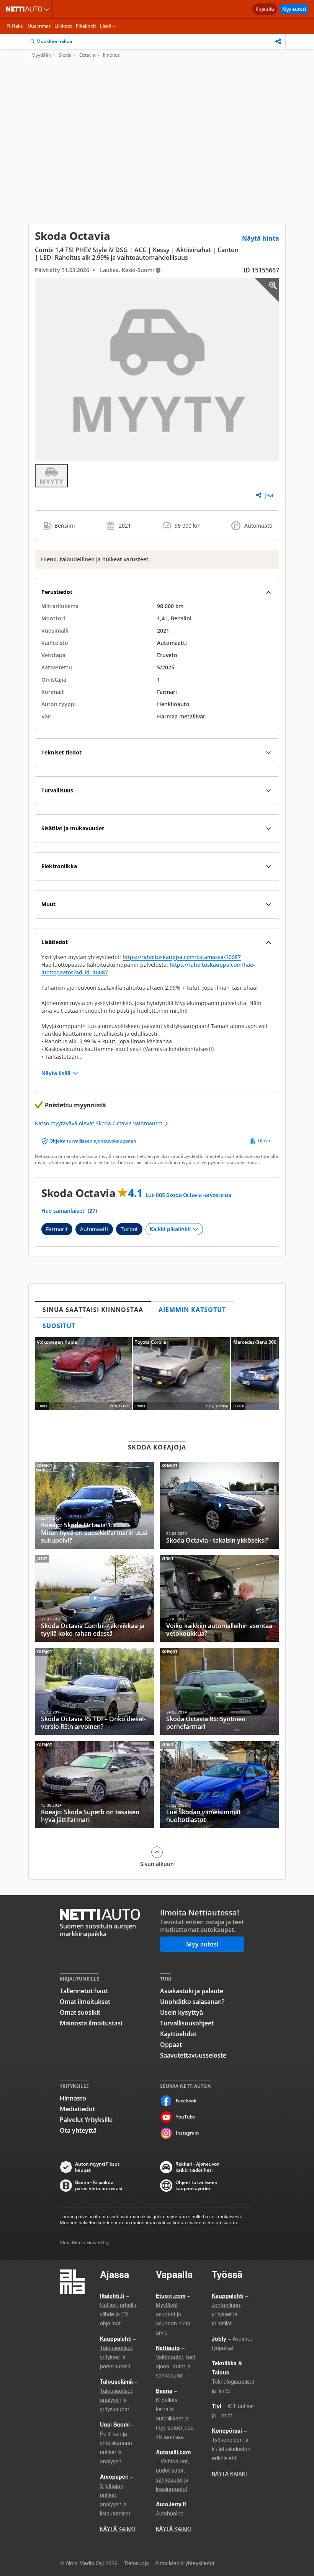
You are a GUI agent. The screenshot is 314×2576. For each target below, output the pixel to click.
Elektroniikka (59, 866)
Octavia (87, 55)
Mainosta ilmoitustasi (91, 2023)
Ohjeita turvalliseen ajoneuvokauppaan (93, 1141)
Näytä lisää (56, 1073)
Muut (48, 904)
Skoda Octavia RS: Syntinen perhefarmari (220, 1691)
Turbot (129, 1229)
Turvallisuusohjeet (187, 2023)
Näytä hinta (261, 238)
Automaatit (94, 1229)
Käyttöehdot (178, 2034)
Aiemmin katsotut (192, 1310)
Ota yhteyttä (78, 2130)
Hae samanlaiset (69, 1211)
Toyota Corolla (181, 1374)
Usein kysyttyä (182, 2012)
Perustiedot (57, 592)
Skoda (65, 55)
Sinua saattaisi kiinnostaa (93, 1310)
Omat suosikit (80, 2012)
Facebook (186, 2101)
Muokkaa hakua (54, 41)
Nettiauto (26, 9)
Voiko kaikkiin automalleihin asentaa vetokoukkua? (220, 1598)
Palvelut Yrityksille (86, 2120)
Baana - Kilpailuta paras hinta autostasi (99, 2186)
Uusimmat (39, 26)
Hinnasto (73, 2098)
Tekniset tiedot (61, 752)
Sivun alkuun (157, 1864)
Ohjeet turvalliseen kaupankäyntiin (196, 2186)
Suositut (59, 1326)
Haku (18, 26)
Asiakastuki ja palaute (192, 1991)
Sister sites (48, 9)
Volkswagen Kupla (83, 1374)
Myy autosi (294, 9)
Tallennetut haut (84, 1991)
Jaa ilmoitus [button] (278, 41)
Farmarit (57, 1229)
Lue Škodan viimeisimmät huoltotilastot (220, 1785)
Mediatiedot (77, 2109)
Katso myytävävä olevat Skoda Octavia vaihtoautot (99, 1123)
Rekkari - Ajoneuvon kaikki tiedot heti (198, 2167)
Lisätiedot (55, 942)
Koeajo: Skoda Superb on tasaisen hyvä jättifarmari (94, 1785)
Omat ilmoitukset (85, 2002)
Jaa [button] (269, 495)
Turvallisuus (57, 790)
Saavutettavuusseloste (193, 2055)
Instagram (187, 2133)
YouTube (186, 2117)
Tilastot (265, 1141)
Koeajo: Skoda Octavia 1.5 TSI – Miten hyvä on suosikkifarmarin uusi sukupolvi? (94, 1505)
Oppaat (171, 2045)
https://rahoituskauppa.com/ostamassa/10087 (182, 957)
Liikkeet (63, 26)
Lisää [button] (106, 26)
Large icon (267, 290)
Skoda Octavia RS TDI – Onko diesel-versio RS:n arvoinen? (94, 1691)
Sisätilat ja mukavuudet (73, 828)
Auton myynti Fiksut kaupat (97, 2167)
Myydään (41, 55)
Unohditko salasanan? (192, 2002)
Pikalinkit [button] (86, 26)
